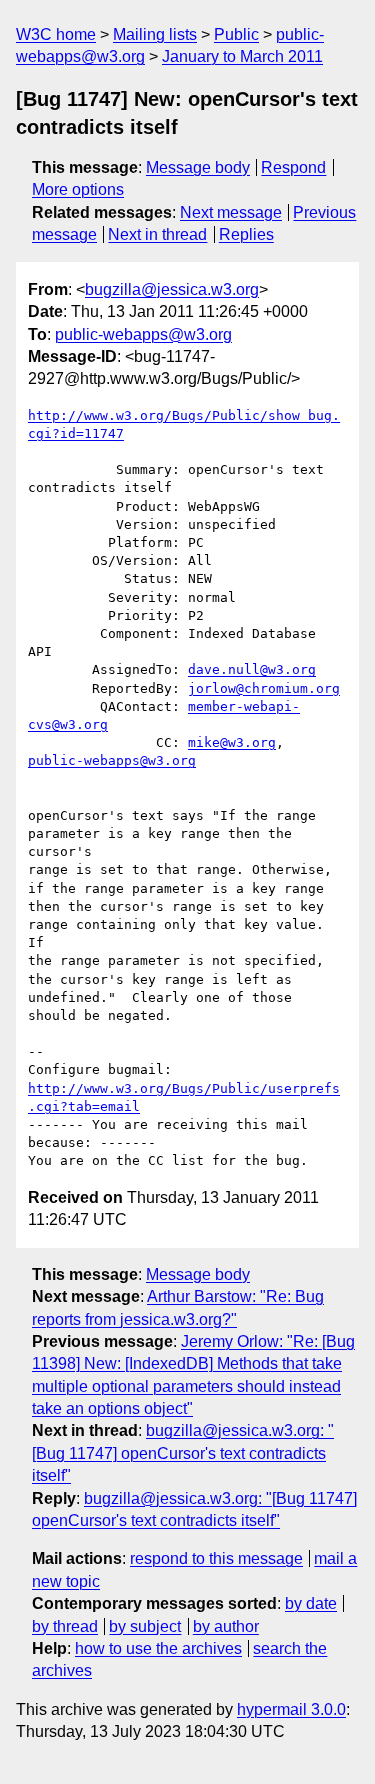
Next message (231, 212)
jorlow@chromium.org (264, 688)
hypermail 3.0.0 (291, 1709)
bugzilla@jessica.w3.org (172, 289)
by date (311, 1603)
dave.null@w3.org (252, 669)
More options (78, 189)
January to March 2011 (242, 56)
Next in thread (157, 234)
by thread (65, 1626)
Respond (293, 167)
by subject (145, 1626)
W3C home (56, 34)
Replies (246, 234)
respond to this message (216, 1558)
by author (226, 1626)
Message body (198, 167)
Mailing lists (155, 34)
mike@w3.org (232, 742)
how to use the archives (158, 1648)
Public (236, 34)
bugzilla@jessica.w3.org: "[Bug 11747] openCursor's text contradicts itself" (183, 1453)
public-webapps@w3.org (143, 334)
